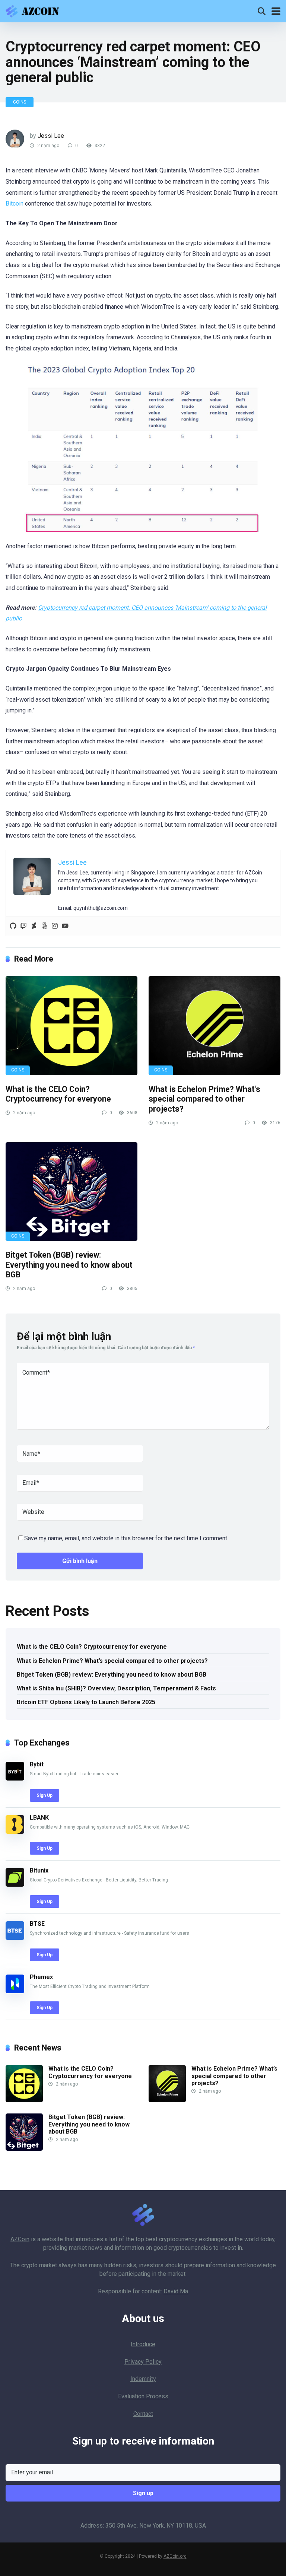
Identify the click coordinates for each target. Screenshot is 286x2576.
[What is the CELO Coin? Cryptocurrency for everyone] (71, 1026)
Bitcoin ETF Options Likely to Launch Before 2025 (86, 1702)
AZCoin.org (175, 2556)
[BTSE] (15, 1938)
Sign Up (45, 1795)
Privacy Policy (143, 2362)
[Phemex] (15, 1991)
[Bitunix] (15, 1885)
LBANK (39, 1818)
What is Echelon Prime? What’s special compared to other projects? (204, 1099)
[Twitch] (23, 926)
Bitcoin (15, 204)
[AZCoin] (34, 10)
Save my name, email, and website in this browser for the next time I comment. (126, 1538)
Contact (143, 2414)
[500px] (44, 926)
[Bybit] (15, 1778)
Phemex (41, 1977)
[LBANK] (15, 1832)
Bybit (37, 1764)
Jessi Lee (51, 136)
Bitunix (39, 1870)
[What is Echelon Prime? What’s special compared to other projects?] (214, 1026)
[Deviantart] (34, 926)
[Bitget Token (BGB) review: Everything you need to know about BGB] (71, 1192)
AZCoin (20, 2239)
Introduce (143, 2344)
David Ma (176, 2291)
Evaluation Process (143, 2396)
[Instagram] (55, 926)
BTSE (37, 1924)
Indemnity (143, 2379)
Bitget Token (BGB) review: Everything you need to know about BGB (69, 1265)
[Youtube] (65, 926)
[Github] (13, 926)
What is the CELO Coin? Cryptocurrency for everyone (58, 1094)
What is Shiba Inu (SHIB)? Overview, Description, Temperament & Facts (116, 1688)
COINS (20, 102)
